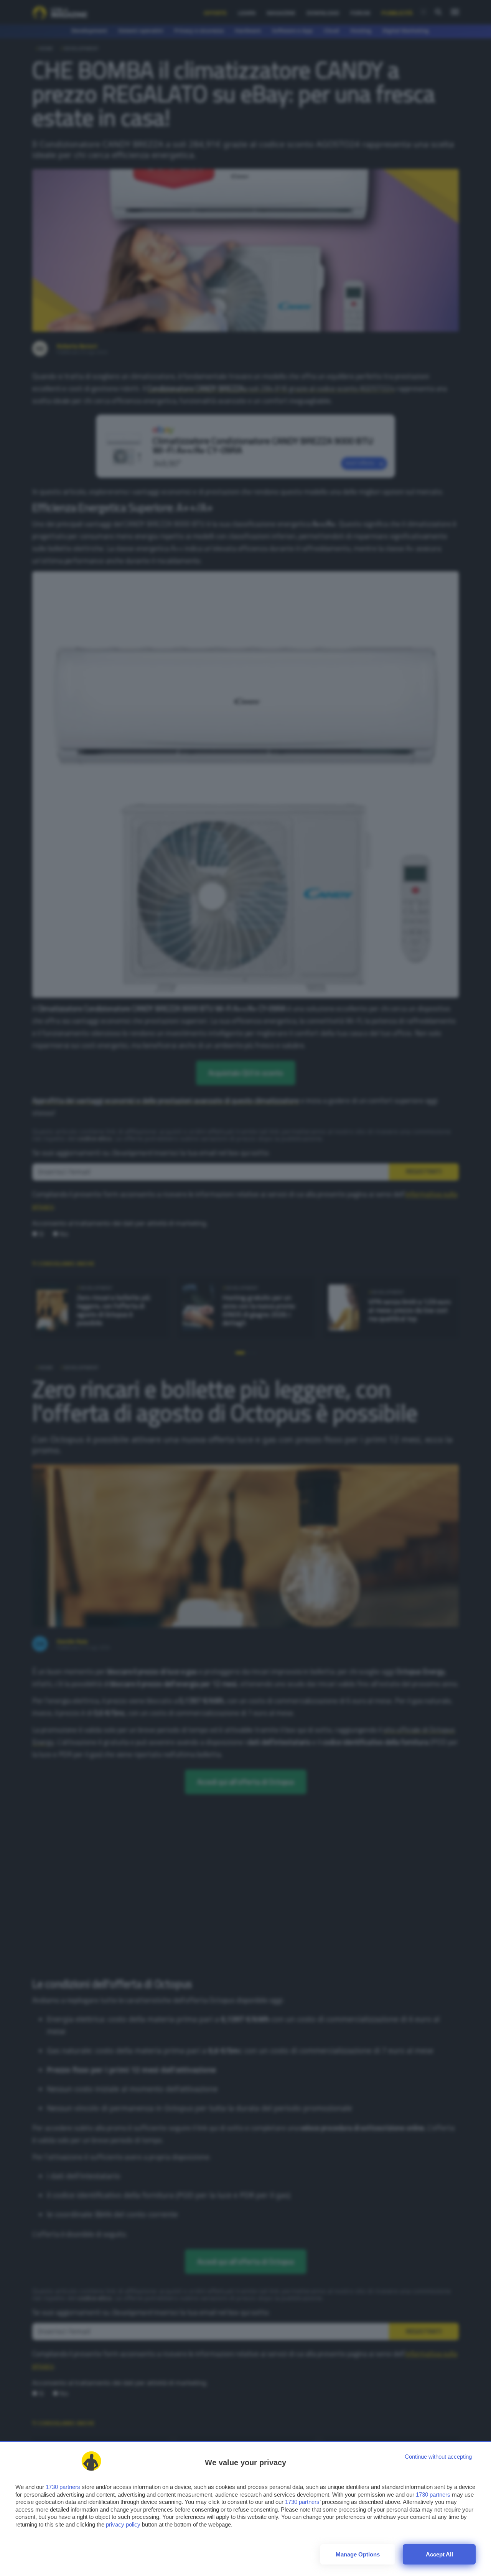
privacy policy (123, 2524)
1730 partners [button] (63, 2487)
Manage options (358, 2554)
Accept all (439, 2554)
